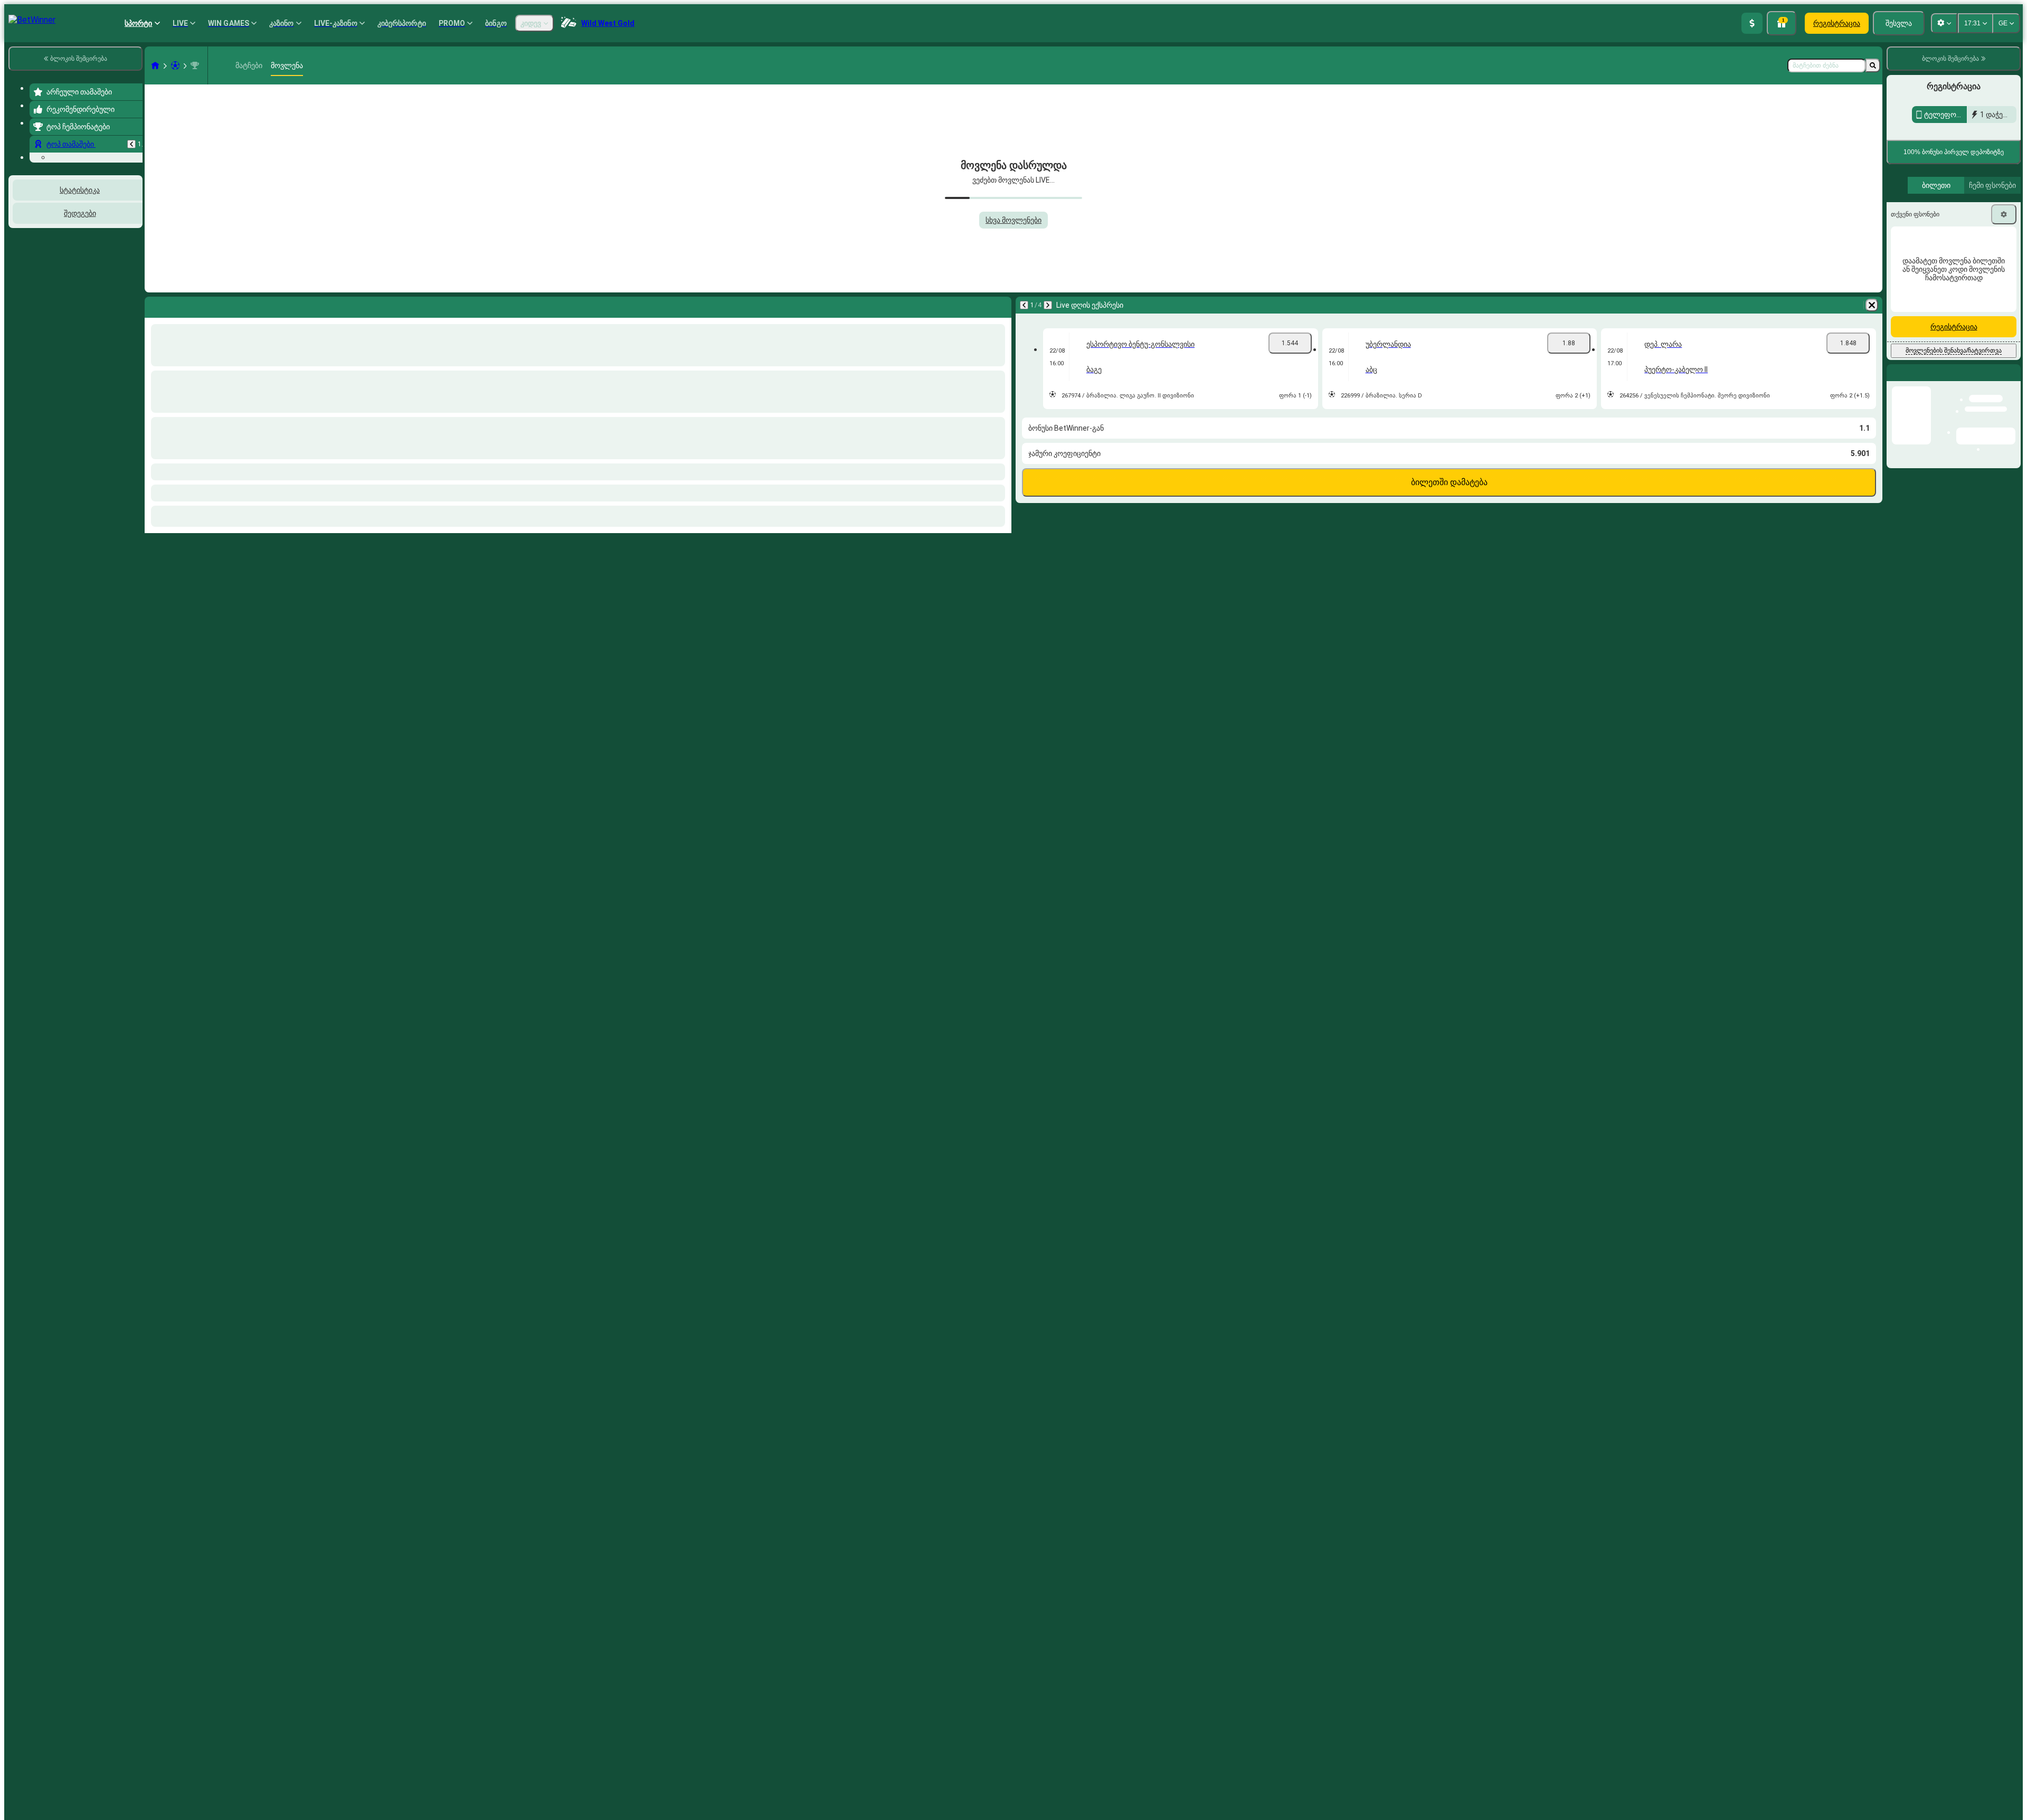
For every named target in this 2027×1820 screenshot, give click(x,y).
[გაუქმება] (1872, 305)
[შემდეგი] (1048, 305)
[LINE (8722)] (155, 65)
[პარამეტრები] (2004, 378)
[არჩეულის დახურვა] (120, 295)
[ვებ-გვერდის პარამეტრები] (1944, 23)
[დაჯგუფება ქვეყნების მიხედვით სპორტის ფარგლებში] (134, 295)
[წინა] (131, 144)
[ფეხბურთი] (175, 65)
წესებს (1911, 282)
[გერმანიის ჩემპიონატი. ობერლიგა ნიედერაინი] (195, 65)
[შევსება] (1752, 23)
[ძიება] (1873, 65)
